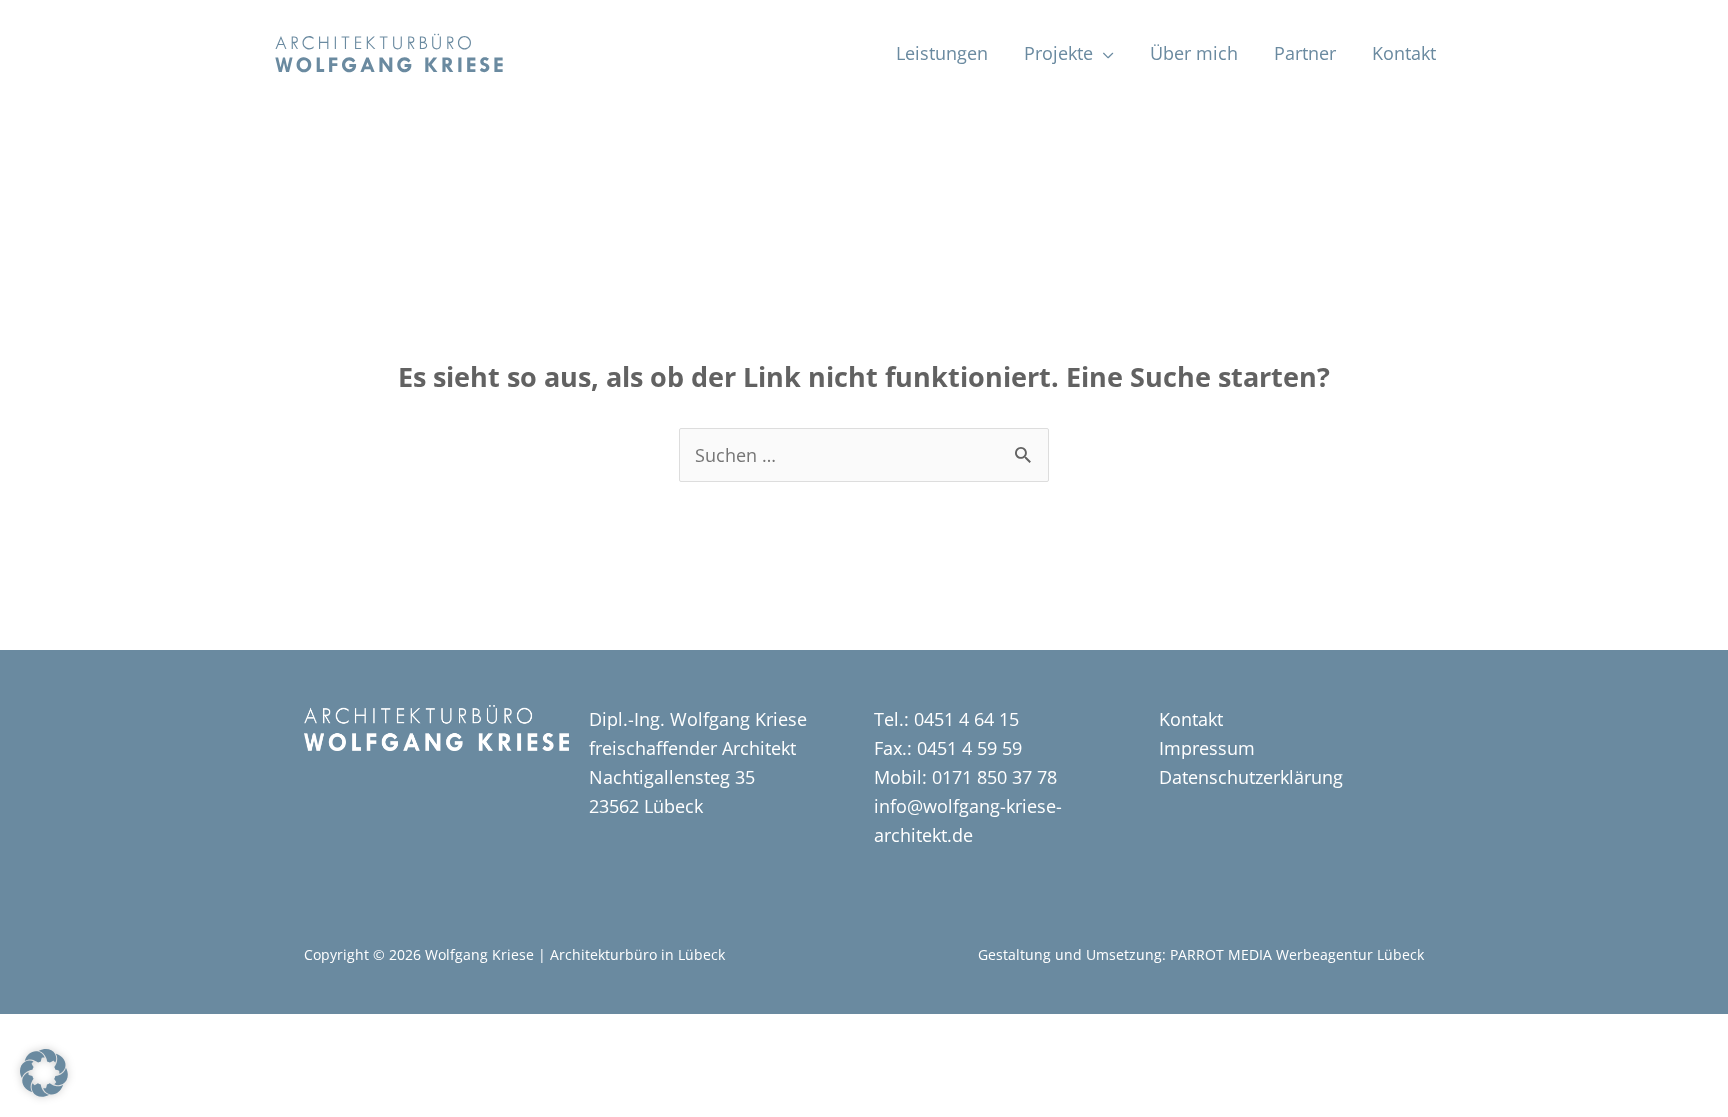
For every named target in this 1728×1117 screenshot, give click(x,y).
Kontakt (1404, 53)
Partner (1305, 53)
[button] (44, 1073)
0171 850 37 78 (992, 777)
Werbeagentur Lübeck (1350, 954)
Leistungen (942, 53)
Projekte (1058, 53)
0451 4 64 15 (966, 719)
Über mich (1194, 53)
